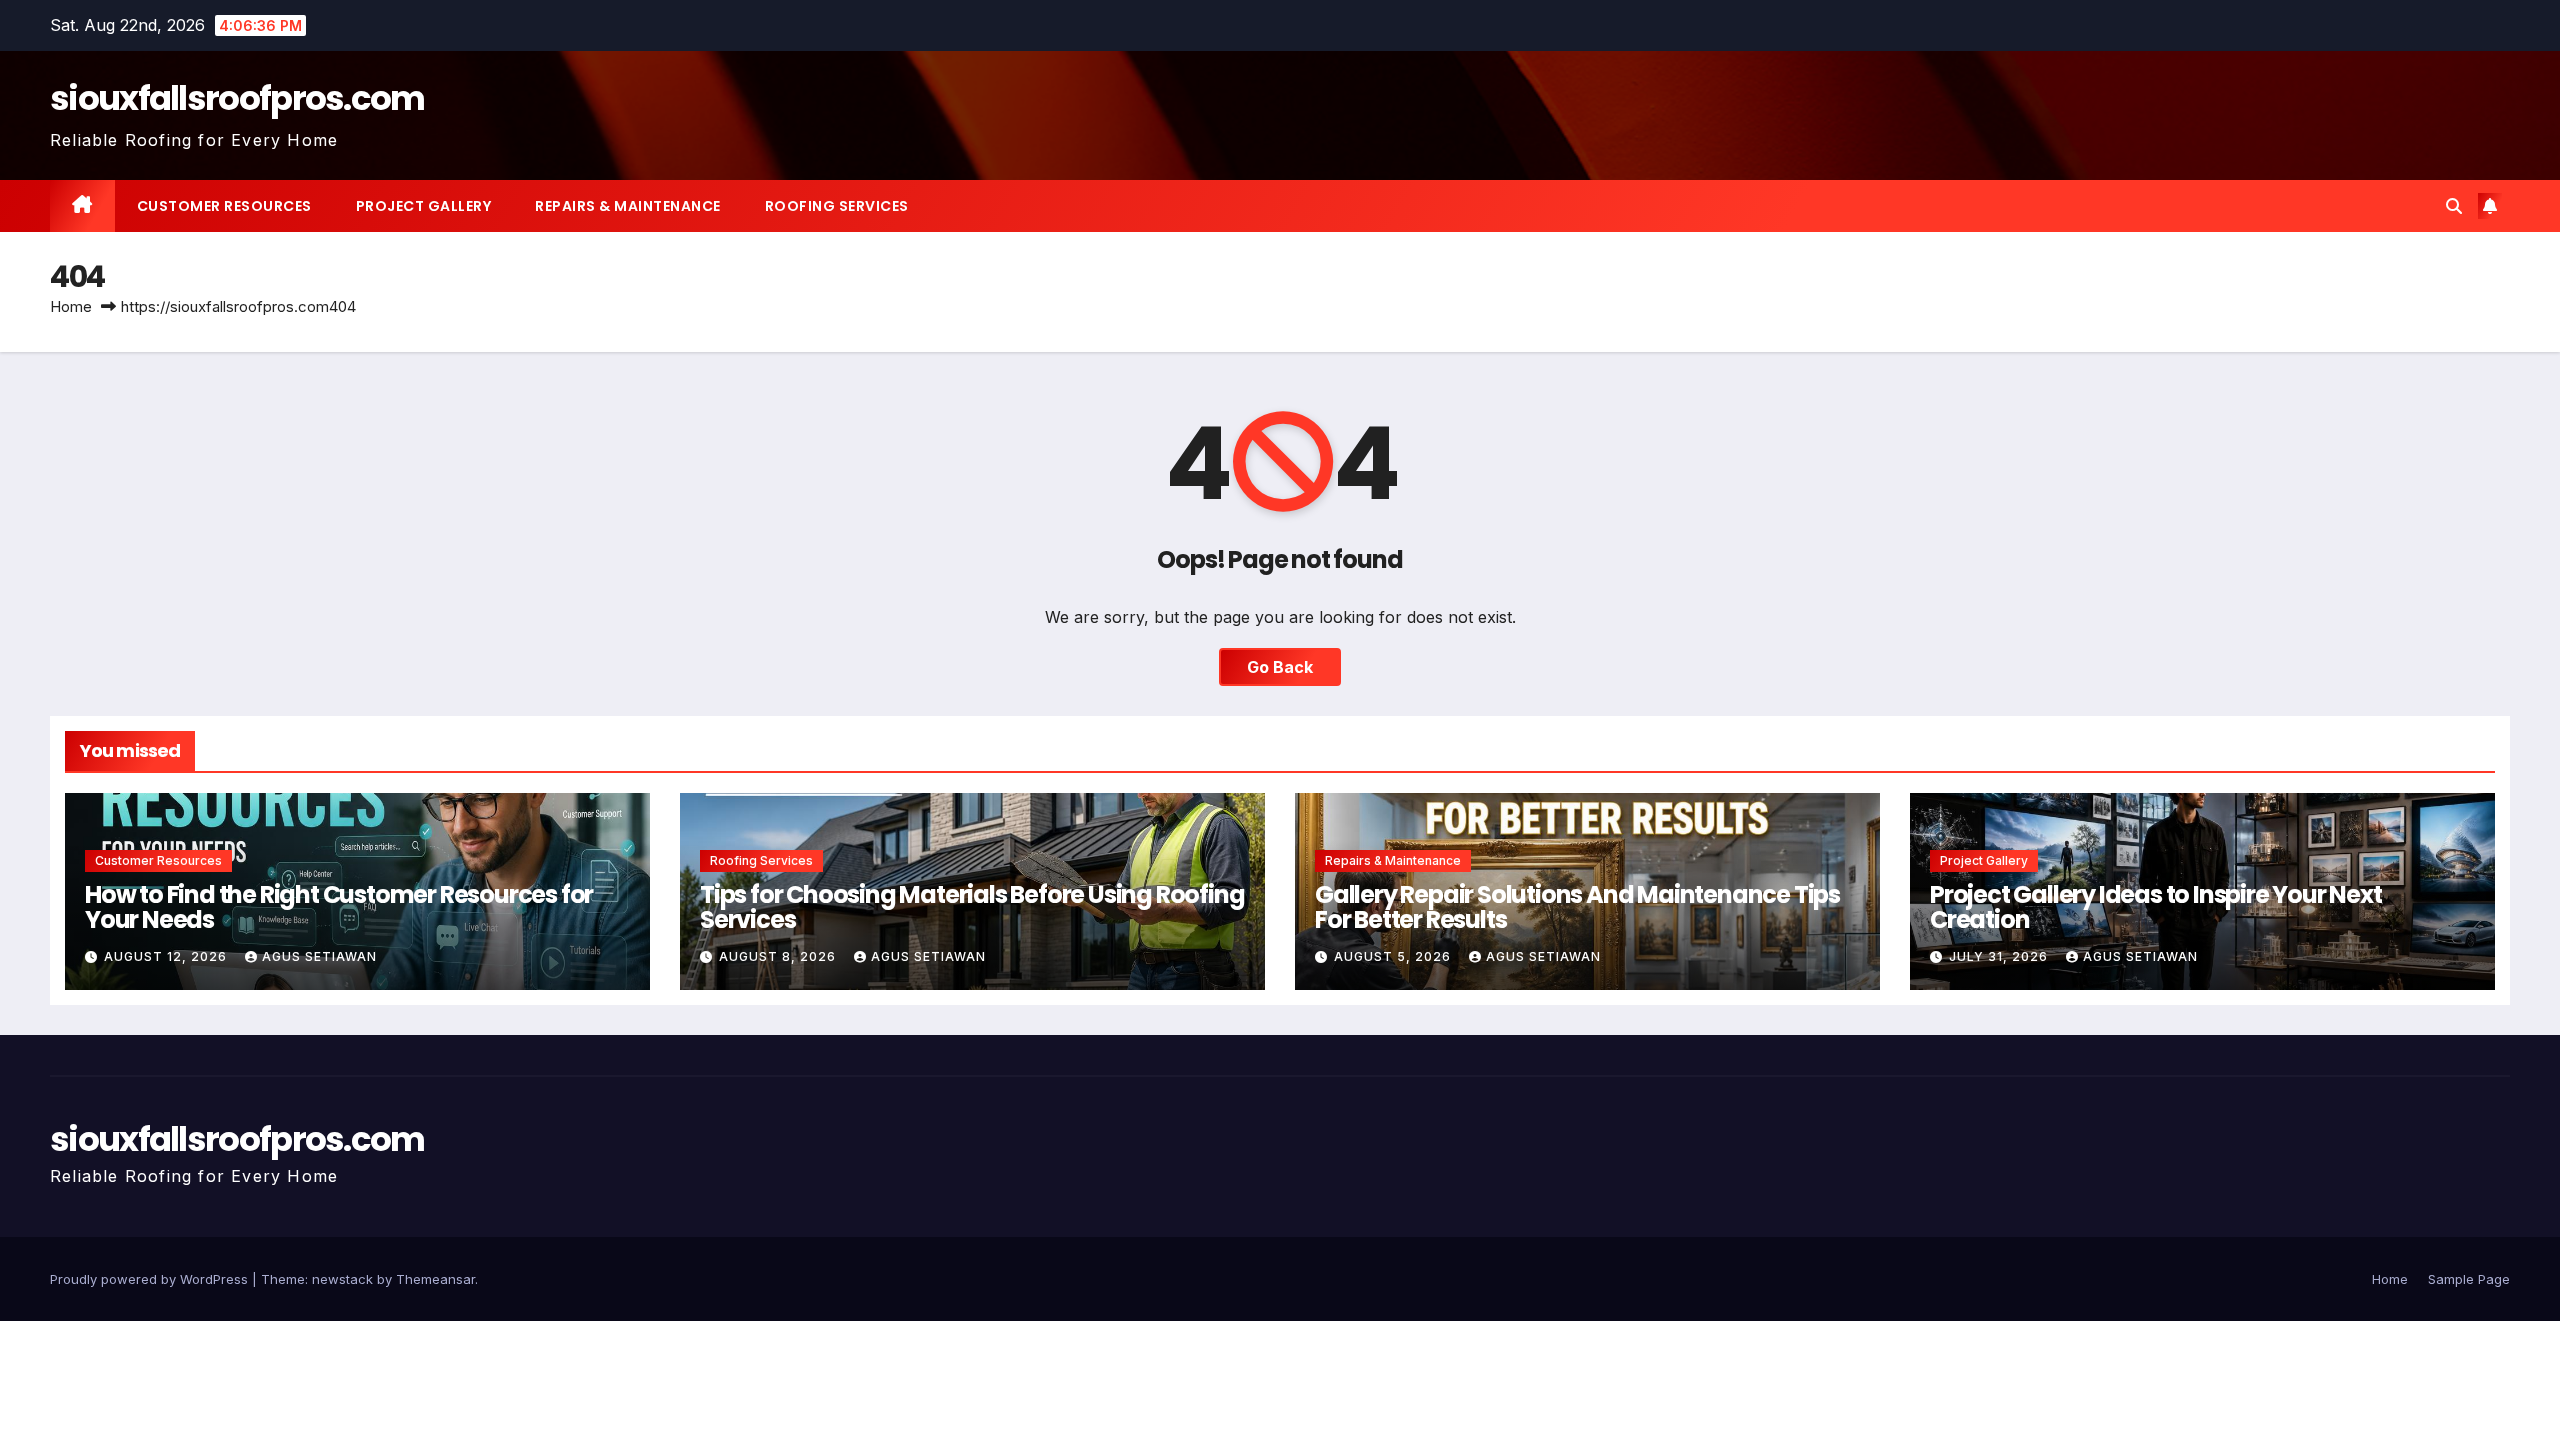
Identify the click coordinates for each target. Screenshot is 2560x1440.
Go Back (1280, 667)
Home (71, 306)
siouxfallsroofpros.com (237, 98)
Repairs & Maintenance (628, 206)
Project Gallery (424, 206)
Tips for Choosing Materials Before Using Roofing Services (972, 907)
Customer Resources (224, 206)
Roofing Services (837, 206)
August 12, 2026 (167, 956)
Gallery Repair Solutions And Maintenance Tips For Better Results (1577, 907)
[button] (2454, 206)
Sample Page (2469, 1279)
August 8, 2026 (779, 956)
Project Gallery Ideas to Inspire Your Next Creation (2156, 907)
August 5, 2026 (1394, 956)
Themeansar (435, 1279)
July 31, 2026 (2000, 956)
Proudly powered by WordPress (151, 1279)
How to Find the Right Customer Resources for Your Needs (339, 907)
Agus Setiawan (319, 956)
